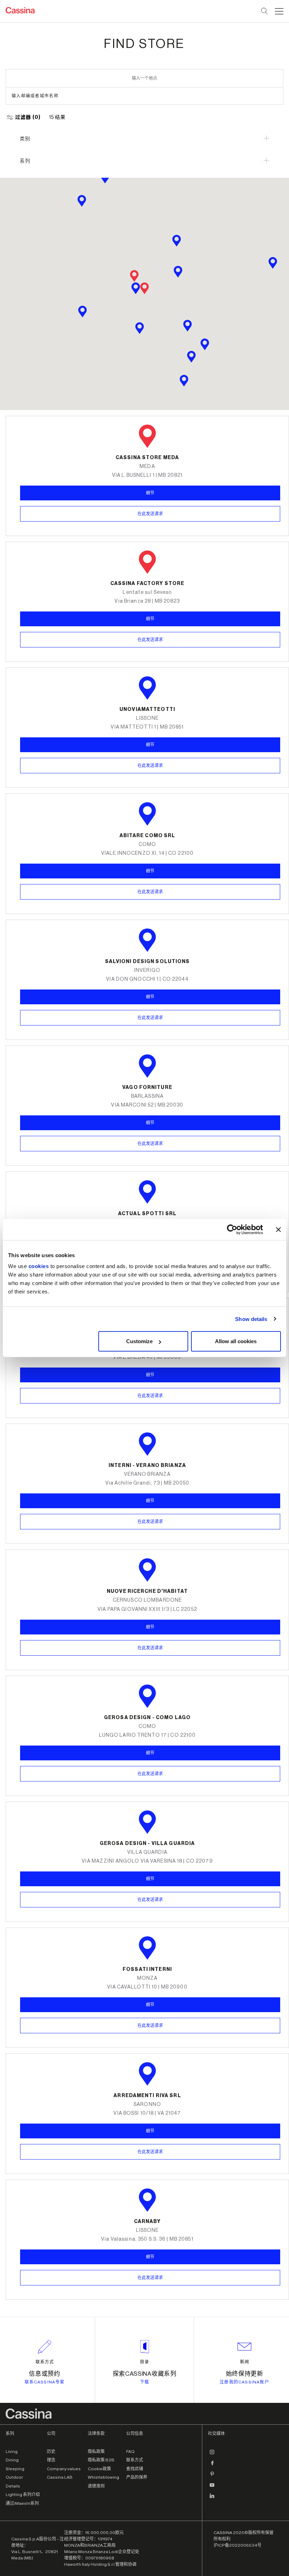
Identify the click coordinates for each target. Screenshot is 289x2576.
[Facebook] (212, 2466)
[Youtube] (212, 2488)
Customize (139, 1341)
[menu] (279, 11)
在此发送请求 (150, 766)
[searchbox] (265, 11)
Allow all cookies (236, 1341)
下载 (144, 2382)
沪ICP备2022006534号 (238, 2545)
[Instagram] (212, 2455)
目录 (144, 2362)
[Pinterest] (212, 2477)
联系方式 (45, 2362)
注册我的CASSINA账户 (244, 2382)
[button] (278, 11)
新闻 (245, 2362)
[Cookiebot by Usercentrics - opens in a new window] (232, 1229)
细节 (150, 745)
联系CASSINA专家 (45, 2382)
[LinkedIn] (212, 2499)
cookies (39, 1266)
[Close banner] (278, 1229)
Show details (251, 1319)
